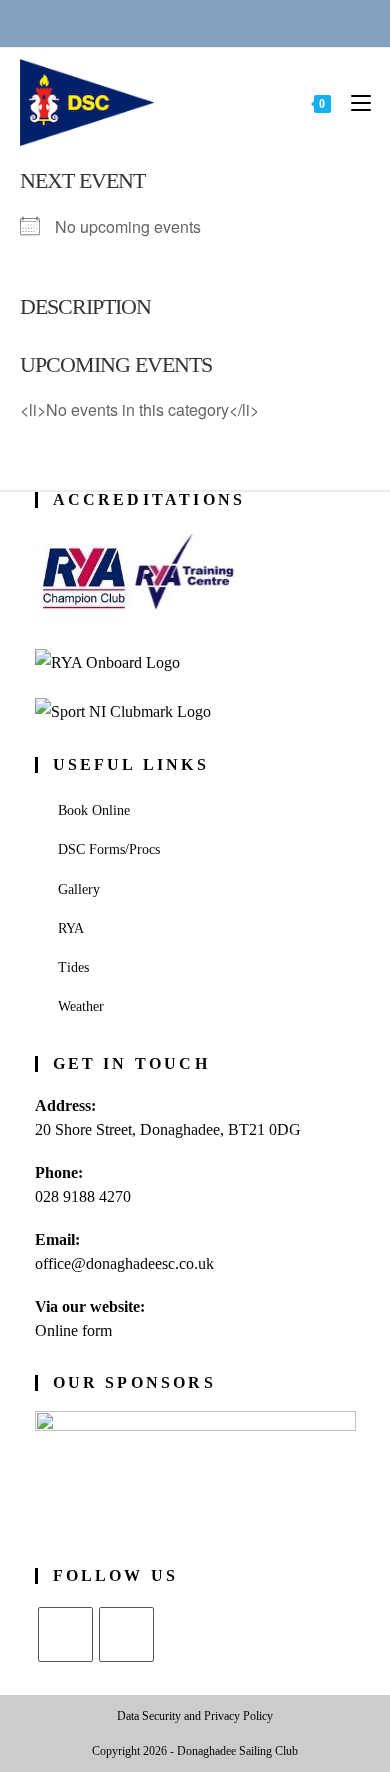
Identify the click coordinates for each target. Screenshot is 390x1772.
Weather (81, 1006)
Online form (73, 1330)
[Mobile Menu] (353, 102)
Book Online (94, 810)
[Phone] (122, 22)
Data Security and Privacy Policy (195, 1716)
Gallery (79, 889)
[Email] (171, 22)
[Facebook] (126, 1634)
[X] (65, 1634)
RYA (71, 928)
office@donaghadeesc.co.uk (124, 1263)
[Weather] (220, 22)
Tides (73, 967)
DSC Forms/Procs (109, 849)
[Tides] (268, 22)
